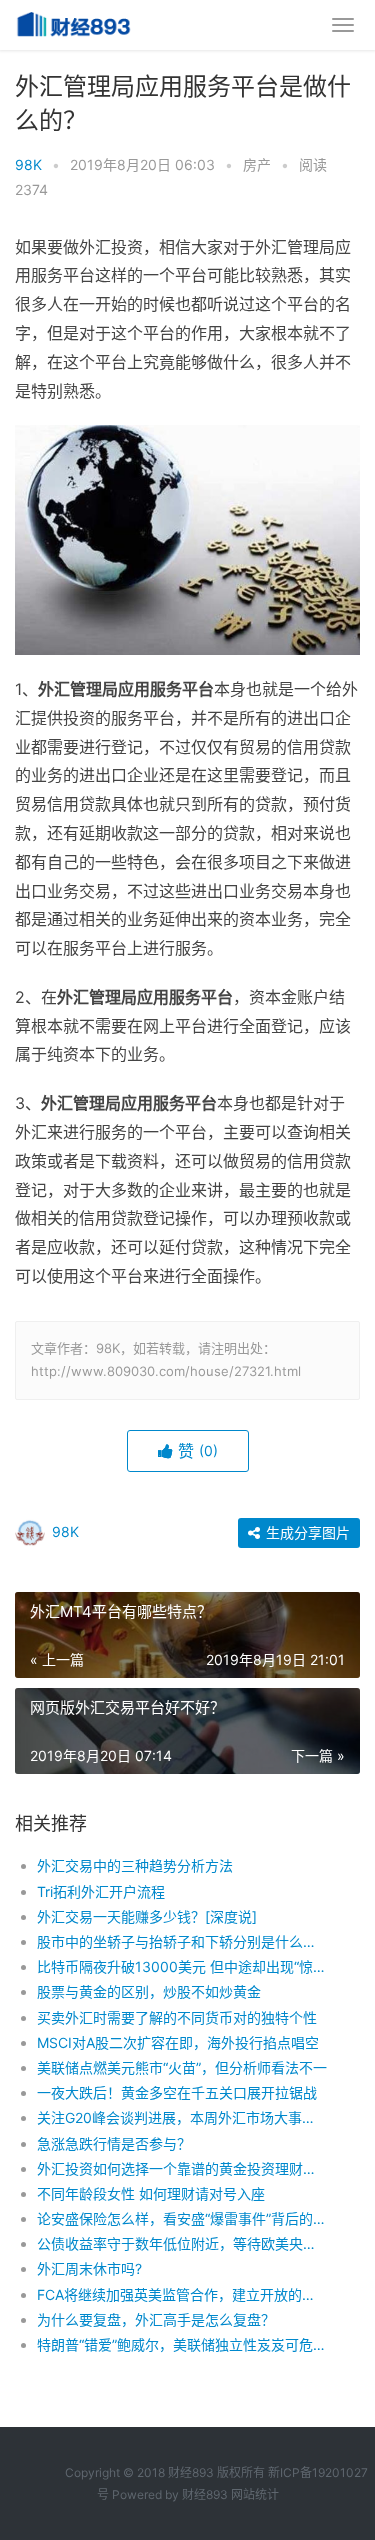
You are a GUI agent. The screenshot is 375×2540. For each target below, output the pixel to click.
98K (28, 164)
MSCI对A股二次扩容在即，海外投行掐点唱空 (178, 2042)
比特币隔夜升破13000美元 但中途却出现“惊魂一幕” (182, 1966)
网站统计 (255, 2494)
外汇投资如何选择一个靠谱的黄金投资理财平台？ (182, 2168)
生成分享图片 (306, 1532)
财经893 (205, 2494)
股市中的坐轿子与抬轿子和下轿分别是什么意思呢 (182, 1941)
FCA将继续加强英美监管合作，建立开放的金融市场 (182, 2294)
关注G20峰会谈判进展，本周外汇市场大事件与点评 (182, 2117)
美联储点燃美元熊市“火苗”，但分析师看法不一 (182, 2067)
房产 (257, 164)
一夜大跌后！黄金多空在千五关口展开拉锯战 (177, 2092)
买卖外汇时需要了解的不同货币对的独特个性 (177, 2017)
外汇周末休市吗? (89, 2268)
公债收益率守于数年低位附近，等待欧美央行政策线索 (182, 2243)
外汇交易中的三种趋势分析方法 (135, 1865)
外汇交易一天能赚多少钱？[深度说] (147, 1916)
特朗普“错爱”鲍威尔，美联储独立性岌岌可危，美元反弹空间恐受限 (182, 2344)
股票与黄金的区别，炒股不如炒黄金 (149, 1991)
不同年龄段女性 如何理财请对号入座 (151, 2193)
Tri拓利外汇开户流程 (101, 1891)
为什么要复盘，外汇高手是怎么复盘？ (156, 2319)
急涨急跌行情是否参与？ (114, 2143)
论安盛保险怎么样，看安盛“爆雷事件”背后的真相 (182, 2218)
